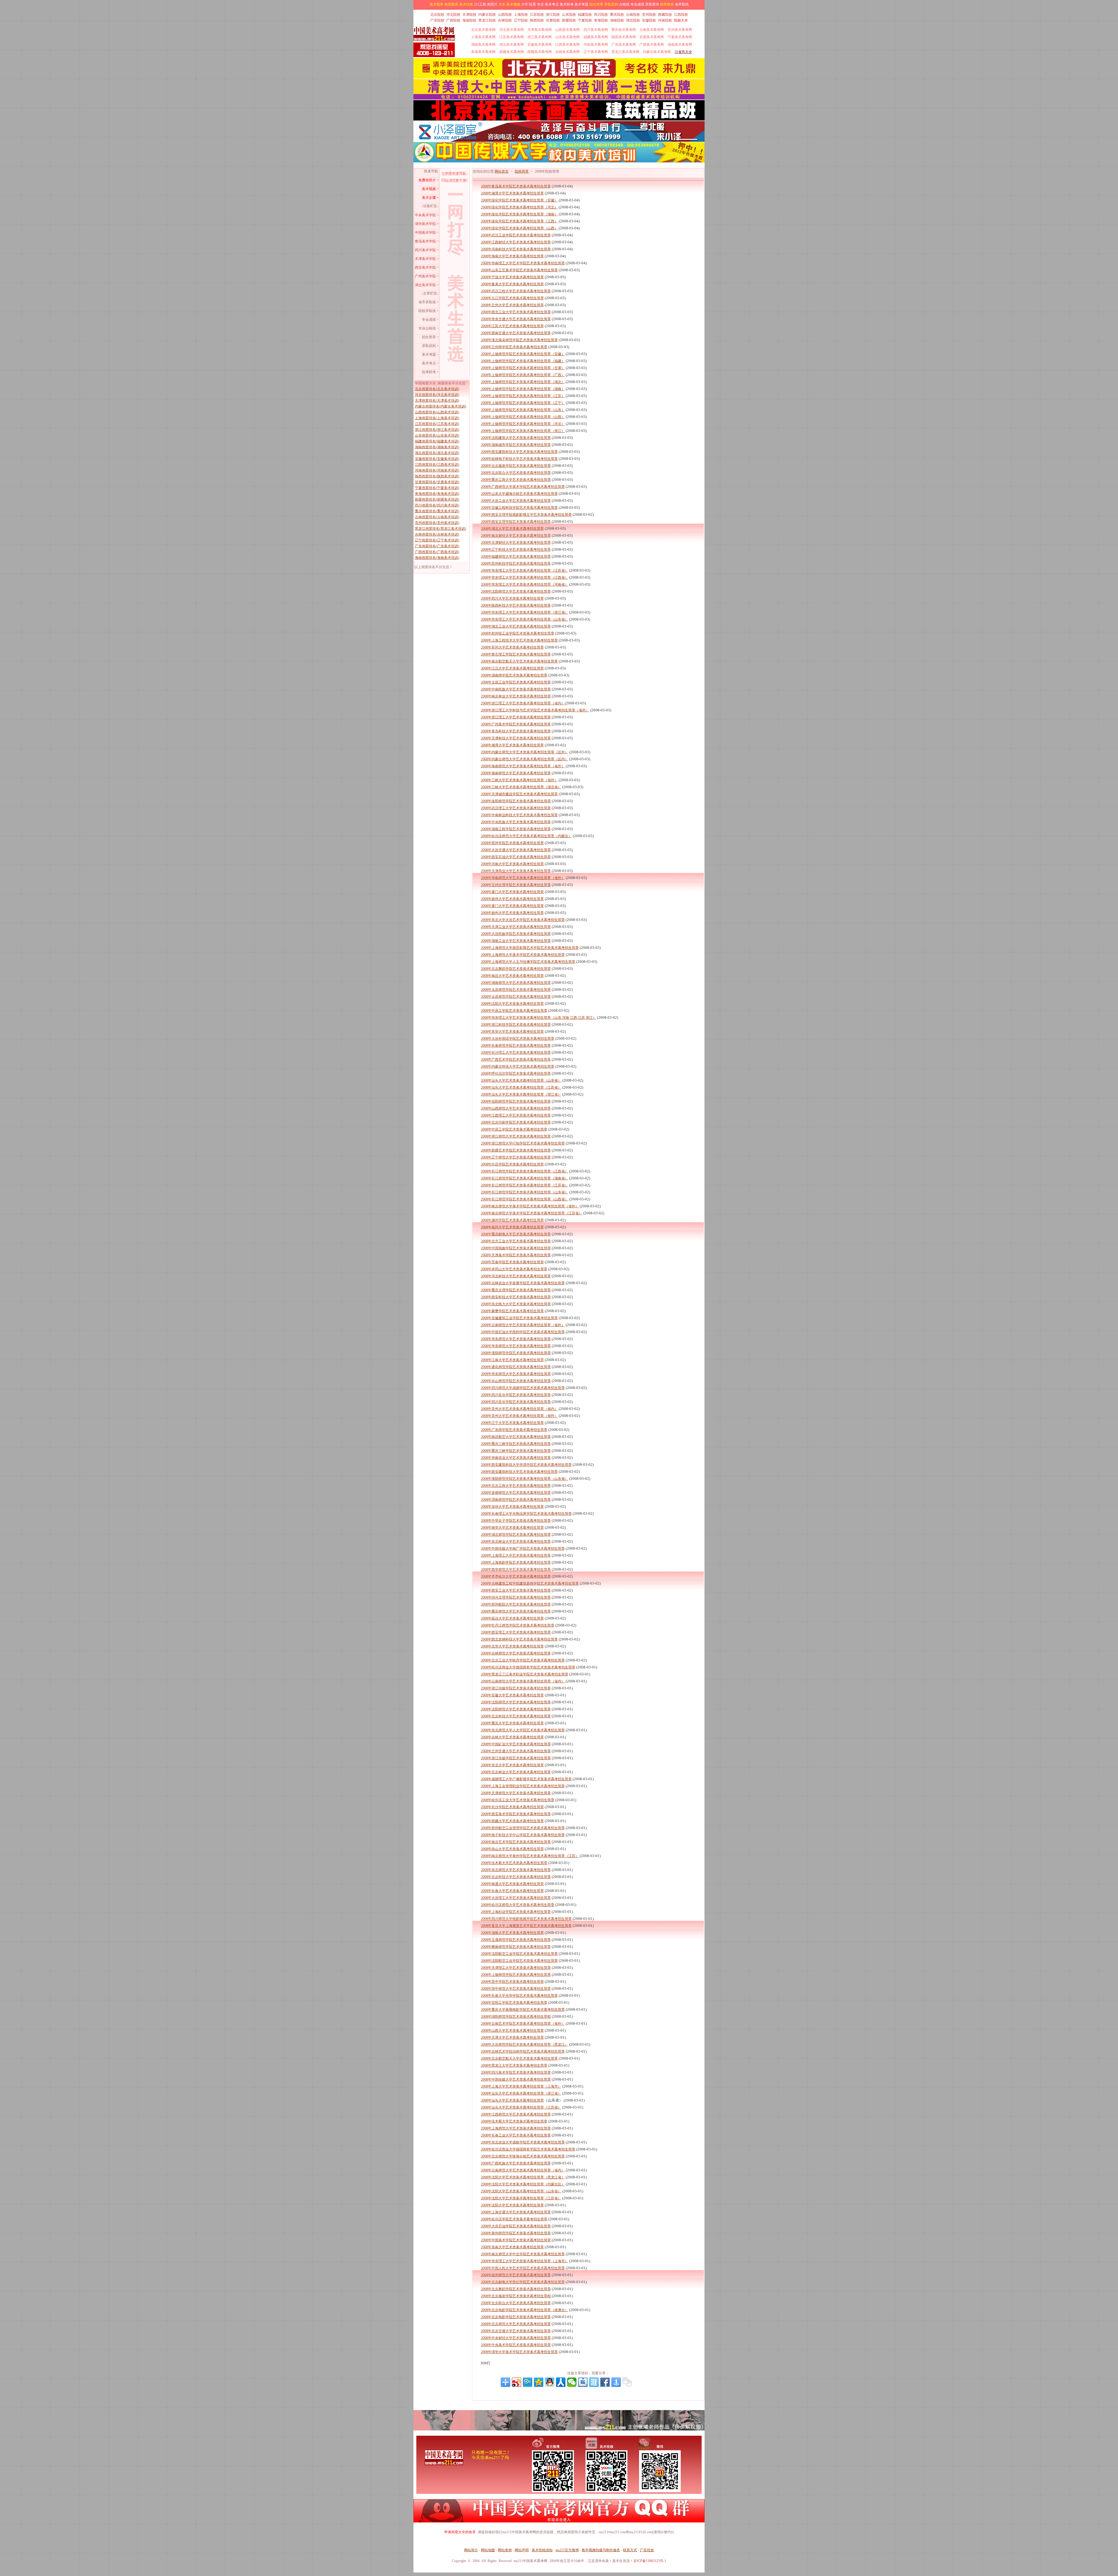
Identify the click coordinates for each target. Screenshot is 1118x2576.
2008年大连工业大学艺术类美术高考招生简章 (516, 501)
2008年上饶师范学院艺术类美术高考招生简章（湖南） (523, 389)
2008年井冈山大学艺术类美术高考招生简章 (514, 1269)
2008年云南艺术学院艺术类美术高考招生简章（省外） (523, 2024)
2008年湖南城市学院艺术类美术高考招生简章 (516, 445)
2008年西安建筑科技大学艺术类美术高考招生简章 (519, 452)
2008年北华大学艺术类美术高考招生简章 (512, 1646)
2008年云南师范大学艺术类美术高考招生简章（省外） (523, 1325)
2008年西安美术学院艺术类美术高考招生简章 (516, 1814)
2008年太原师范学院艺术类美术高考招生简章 (516, 990)
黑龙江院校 (487, 20)
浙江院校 (553, 15)
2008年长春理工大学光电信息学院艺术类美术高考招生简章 (526, 1514)
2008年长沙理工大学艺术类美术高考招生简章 (516, 1053)
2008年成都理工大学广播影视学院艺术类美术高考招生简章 (526, 1779)
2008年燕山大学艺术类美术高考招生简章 (512, 1849)
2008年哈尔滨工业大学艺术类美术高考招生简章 (518, 1800)
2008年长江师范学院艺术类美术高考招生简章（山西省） (525, 1199)
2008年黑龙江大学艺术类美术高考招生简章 (514, 2065)
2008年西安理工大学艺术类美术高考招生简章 (516, 1632)
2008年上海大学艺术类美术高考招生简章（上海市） (521, 2086)
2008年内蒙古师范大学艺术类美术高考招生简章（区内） (525, 759)
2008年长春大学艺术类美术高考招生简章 (512, 1891)
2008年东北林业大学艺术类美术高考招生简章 (516, 1542)
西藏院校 (665, 15)
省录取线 (682, 4)
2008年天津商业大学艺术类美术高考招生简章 (516, 871)
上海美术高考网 (483, 37)
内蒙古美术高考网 (657, 52)
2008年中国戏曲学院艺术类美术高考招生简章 (516, 1248)
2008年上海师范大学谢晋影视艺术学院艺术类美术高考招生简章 (530, 948)
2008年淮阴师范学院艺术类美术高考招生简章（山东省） (525, 1479)
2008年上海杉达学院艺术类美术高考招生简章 (516, 1912)
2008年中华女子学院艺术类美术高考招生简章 (516, 1521)
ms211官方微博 (567, 2550)
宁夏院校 (585, 20)
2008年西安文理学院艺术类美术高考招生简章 (516, 522)
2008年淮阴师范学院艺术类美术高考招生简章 (516, 1353)
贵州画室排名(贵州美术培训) (437, 523)
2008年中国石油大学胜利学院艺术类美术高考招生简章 (523, 1332)
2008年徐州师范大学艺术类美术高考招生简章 (516, 2275)
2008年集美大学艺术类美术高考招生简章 (512, 284)
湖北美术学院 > (427, 285)
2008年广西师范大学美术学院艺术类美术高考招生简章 (523, 487)
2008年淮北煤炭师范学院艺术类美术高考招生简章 (519, 340)
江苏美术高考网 (512, 37)
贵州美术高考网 (680, 30)
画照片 (492, 4)
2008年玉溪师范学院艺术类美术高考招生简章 (516, 1940)
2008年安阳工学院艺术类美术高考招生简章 (514, 2003)
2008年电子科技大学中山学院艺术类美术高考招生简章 (523, 1835)
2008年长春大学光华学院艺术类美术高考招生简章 (519, 1996)
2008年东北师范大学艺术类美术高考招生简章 (516, 1870)
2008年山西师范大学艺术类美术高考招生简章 (516, 1108)
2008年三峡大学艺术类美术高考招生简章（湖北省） (521, 787)
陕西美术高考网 (624, 37)
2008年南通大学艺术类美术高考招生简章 (512, 1884)
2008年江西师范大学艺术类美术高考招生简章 (516, 2114)
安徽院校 (649, 20)
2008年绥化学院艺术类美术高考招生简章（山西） (519, 228)
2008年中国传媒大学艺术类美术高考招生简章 (516, 2079)
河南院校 (665, 20)
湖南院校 (617, 20)
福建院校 (585, 15)
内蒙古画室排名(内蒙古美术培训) (441, 406)
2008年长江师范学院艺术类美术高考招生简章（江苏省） (525, 1185)
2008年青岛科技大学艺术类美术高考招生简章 (516, 731)
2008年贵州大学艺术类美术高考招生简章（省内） (519, 1409)
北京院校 (437, 15)
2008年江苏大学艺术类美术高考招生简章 (512, 326)
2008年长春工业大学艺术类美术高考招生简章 (516, 2135)
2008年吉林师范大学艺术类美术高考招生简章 (516, 1653)
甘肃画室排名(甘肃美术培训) (437, 482)
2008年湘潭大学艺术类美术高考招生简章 (512, 193)
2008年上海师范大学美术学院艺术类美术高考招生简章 (523, 955)
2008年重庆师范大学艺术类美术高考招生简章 (516, 1611)
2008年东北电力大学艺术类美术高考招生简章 (516, 1304)
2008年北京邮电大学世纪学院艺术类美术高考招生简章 (523, 2282)
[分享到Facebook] (605, 2382)
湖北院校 (633, 20)
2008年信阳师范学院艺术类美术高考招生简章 (516, 1101)
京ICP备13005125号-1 (650, 2561)
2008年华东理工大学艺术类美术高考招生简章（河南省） (525, 584)
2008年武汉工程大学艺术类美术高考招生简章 (516, 291)
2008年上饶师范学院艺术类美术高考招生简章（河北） (523, 424)
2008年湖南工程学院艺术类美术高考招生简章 (516, 829)
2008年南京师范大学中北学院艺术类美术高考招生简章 (523, 2254)
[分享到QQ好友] (550, 2382)
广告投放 (647, 2550)
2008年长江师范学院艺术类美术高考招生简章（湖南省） (525, 1178)
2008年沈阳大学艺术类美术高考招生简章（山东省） (521, 2191)
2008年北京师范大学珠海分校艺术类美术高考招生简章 (523, 2156)
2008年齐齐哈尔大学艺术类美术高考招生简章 (516, 1576)
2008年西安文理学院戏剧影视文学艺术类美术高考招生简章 (526, 515)
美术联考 (567, 4)
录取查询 (652, 4)
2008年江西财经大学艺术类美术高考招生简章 (516, 242)
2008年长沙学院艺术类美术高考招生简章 (512, 1807)
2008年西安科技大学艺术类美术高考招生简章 (516, 1297)
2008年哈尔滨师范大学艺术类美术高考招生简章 (518, 1905)
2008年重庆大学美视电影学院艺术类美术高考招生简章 (523, 2010)
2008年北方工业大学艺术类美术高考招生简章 (516, 1241)
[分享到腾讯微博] (528, 2382)
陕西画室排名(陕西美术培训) (437, 476)
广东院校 (437, 20)
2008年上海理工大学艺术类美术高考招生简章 (516, 1555)
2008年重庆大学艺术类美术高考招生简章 (512, 1723)
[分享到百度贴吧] (583, 2382)
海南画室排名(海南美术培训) (437, 558)
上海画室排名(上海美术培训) (437, 418)
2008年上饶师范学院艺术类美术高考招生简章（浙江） (523, 431)
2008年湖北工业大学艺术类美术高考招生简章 (516, 626)
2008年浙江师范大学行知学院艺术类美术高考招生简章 (523, 1143)
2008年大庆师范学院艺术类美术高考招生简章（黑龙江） (525, 2044)
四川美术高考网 (596, 30)
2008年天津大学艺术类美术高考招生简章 (512, 2038)
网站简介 (471, 2550)
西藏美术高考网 (539, 52)
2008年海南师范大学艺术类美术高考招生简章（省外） (523, 766)
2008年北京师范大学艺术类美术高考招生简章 (516, 2324)
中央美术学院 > (427, 215)
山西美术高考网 (567, 30)
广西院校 (453, 20)
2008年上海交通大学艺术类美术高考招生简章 (516, 2212)
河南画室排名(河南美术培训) (437, 470)
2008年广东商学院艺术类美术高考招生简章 (514, 1430)
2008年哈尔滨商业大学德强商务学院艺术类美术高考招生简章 (528, 1667)
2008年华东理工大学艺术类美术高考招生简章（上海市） (525, 2261)
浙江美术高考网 (539, 37)
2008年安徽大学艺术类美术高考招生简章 (512, 1695)
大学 (525, 4)
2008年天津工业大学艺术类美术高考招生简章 (516, 927)
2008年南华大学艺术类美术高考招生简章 (512, 1528)
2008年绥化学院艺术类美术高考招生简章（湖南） (519, 214)
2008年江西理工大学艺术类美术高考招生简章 (516, 1115)
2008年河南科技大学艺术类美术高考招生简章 (516, 249)
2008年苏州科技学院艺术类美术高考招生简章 (516, 564)
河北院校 (453, 15)
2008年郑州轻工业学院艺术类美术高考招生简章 (518, 633)
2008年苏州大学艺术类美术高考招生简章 (512, 647)
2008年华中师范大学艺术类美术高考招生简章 (516, 1989)
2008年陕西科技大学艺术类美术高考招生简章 (516, 605)
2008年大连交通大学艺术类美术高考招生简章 (516, 850)
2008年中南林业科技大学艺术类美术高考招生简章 (519, 815)
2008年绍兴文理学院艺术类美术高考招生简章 (516, 1597)
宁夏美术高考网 (680, 37)
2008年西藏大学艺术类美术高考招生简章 (512, 1821)
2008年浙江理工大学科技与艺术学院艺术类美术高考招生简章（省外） (535, 710)
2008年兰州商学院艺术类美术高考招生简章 (514, 347)
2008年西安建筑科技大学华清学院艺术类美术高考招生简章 (526, 1465)
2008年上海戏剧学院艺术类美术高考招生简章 (516, 1562)
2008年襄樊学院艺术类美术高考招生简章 (512, 1311)
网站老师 (505, 2550)
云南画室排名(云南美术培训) (437, 517)
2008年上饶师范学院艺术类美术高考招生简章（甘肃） (523, 368)
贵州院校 (649, 15)
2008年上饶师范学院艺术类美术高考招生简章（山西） (523, 417)
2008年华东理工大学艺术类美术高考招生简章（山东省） (525, 619)
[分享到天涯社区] (594, 2382)
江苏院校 (537, 15)
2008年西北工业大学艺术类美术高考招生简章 (516, 312)
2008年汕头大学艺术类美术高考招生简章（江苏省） (521, 1087)
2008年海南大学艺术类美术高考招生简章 (512, 256)
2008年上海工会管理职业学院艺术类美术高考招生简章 (523, 1786)
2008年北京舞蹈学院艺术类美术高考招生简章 (516, 969)
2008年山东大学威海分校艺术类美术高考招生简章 (519, 494)
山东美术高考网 (567, 37)
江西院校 (681, 15)
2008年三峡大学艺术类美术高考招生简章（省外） (519, 780)
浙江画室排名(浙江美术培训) (437, 430)
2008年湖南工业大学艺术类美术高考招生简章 (516, 941)
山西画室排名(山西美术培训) (437, 412)
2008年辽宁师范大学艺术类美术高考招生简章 (516, 1157)
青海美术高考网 (483, 52)
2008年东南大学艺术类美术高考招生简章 (512, 2247)
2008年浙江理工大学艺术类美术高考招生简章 (516, 717)
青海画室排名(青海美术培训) (437, 494)
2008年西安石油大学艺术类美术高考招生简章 (516, 857)
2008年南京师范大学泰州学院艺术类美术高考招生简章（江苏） (530, 1856)
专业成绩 (637, 4)
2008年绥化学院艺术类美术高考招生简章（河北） (519, 207)
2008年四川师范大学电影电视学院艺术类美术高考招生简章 (526, 1919)
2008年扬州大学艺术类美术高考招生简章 (512, 899)
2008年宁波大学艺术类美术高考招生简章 (512, 277)
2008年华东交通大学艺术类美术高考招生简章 (516, 319)
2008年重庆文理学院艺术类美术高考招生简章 (516, 1290)
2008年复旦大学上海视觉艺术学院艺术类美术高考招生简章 (526, 1926)
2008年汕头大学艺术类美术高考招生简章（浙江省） (521, 1094)
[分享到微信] (572, 2382)
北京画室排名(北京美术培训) (437, 389)
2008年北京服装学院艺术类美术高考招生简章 (516, 466)
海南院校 (469, 20)
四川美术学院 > (427, 250)
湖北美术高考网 (512, 45)
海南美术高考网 (680, 45)
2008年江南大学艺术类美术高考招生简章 (512, 1360)
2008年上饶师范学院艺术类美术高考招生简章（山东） (523, 410)
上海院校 (521, 15)
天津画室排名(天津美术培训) (437, 401)
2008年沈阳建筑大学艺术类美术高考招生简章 (516, 438)
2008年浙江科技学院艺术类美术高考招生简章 (516, 1025)
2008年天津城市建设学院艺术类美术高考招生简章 (519, 794)
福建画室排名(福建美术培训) (437, 441)
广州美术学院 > (427, 276)
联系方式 (630, 2550)
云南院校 (633, 15)
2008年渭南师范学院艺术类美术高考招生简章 (516, 1500)
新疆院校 (569, 20)
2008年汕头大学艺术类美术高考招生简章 (512, 2100)
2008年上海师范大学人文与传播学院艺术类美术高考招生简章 (528, 962)
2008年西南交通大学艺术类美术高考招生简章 (516, 333)
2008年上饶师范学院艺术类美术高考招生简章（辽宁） (523, 403)
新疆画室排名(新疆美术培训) (437, 499)
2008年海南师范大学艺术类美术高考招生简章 (516, 773)
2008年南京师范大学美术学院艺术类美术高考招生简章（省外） (530, 1206)
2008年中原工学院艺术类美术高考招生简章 (514, 1011)
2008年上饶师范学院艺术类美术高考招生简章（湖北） (523, 382)
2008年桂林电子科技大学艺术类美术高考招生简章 (519, 459)
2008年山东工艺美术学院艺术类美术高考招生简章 (519, 270)
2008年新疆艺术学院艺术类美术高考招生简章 (516, 1150)
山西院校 (505, 15)
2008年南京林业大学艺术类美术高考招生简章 (516, 696)
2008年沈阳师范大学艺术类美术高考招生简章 (516, 591)
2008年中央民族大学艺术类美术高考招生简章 (516, 822)
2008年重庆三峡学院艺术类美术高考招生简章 (516, 1444)
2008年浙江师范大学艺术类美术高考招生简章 (516, 1136)
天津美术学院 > (427, 259)
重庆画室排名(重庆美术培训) (437, 511)
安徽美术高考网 (539, 45)
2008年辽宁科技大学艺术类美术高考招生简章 (516, 550)
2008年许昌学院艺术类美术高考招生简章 (512, 1164)
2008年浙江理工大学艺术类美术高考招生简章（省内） (523, 703)
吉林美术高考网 (567, 52)
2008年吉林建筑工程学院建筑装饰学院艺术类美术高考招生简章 (530, 1583)
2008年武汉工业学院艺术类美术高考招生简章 (516, 235)
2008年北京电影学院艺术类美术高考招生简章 (516, 2317)
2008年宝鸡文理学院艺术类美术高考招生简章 (516, 885)
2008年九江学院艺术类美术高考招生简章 (512, 298)
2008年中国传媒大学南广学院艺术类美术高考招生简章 (523, 1549)
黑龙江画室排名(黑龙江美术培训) (441, 529)
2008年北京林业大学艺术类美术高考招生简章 (516, 1772)
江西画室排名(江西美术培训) (437, 465)
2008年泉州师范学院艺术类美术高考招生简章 (516, 2233)
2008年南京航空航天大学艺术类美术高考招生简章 (519, 661)
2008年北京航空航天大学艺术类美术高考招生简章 (519, 2058)
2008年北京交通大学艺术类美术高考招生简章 (516, 2331)
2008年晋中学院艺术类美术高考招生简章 (512, 1982)
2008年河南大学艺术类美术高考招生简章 (512, 864)
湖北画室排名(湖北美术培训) (437, 453)
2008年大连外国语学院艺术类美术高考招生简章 (518, 1039)
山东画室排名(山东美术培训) (437, 435)
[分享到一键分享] (616, 2382)
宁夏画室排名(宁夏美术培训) (437, 488)
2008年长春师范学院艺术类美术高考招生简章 (516, 1046)
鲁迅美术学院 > (427, 241)
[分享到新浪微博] (516, 2382)
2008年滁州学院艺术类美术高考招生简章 (512, 1220)
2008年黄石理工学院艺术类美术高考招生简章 (516, 654)
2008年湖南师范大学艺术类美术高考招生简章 (516, 983)
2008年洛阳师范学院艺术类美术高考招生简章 (516, 801)
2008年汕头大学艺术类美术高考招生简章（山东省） (521, 1080)
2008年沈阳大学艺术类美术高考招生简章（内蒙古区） (523, 2184)
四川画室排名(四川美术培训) (437, 505)
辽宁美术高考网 (596, 52)
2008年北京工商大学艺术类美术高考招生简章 (516, 1486)
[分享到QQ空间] (539, 2382)
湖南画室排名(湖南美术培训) (437, 447)
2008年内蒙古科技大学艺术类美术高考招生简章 (518, 1066)
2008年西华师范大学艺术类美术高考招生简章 (516, 1569)
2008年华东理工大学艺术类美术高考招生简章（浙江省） (525, 612)
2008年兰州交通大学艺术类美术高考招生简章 (516, 1751)
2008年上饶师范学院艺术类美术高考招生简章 (516, 1975)
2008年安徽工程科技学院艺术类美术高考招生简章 (519, 508)
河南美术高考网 (596, 45)
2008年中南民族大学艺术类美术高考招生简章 (516, 689)
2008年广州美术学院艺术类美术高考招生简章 (516, 724)
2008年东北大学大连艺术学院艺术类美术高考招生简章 (523, 920)
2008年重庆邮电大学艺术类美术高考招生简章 (516, 1234)
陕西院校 (537, 20)
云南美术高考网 (652, 30)
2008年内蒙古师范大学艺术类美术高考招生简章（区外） (525, 752)
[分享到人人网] (561, 2382)
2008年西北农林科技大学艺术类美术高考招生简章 (519, 1639)
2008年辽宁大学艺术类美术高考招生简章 (512, 1423)
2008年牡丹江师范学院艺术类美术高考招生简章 (518, 1625)
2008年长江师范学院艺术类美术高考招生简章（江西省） (525, 1171)
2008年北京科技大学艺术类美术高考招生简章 (516, 1716)
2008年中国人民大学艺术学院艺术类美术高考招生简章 (523, 2268)
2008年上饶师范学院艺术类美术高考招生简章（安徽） (523, 354)
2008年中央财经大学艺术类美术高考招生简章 (516, 2338)
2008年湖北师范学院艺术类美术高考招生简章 (516, 1535)
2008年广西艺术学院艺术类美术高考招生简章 (516, 1060)
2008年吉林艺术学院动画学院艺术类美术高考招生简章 (523, 2051)
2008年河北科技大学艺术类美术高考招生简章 (516, 1276)
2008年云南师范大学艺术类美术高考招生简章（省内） (523, 1681)
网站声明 (522, 2550)
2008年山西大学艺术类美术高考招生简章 (512, 2031)
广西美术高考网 (652, 45)
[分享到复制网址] (627, 2382)
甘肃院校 (553, 20)
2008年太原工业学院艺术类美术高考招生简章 (516, 682)
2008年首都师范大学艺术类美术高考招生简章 (516, 1493)
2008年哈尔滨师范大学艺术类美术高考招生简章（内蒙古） (526, 836)
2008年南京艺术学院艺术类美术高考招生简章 (516, 1842)
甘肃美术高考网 (652, 37)
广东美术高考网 (624, 45)
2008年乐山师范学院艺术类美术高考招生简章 (516, 1381)
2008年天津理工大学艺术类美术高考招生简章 (516, 1968)
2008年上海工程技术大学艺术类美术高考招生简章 (519, 640)
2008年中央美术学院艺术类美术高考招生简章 (516, 2345)
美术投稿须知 (542, 2550)
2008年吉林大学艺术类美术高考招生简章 (512, 1737)
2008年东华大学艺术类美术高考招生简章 (512, 1032)
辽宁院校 (521, 20)
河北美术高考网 (512, 30)
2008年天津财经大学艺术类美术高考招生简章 (516, 543)
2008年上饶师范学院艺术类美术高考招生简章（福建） (523, 361)
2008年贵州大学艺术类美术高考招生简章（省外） (519, 1416)
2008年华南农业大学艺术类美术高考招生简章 (516, 1458)
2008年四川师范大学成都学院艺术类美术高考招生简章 (523, 1388)
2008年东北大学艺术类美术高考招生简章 (512, 1765)
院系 (533, 4)
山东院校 (569, 15)
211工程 (480, 4)
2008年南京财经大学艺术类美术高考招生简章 (516, 536)
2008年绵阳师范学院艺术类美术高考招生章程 (516, 2017)
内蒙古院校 (487, 15)
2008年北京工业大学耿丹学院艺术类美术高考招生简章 (523, 1660)
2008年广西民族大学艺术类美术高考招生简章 (516, 2163)
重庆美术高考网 (624, 30)
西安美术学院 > (427, 267)
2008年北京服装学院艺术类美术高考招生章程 (516, 2296)
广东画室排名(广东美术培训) (437, 546)
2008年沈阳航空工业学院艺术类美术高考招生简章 (519, 1954)
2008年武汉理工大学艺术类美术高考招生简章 (516, 808)
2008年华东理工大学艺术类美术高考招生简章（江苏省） (525, 571)
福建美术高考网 (596, 37)
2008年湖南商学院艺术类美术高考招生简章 (514, 675)
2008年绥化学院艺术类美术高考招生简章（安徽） (519, 200)
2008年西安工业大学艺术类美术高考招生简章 (516, 1590)
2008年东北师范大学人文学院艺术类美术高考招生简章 (523, 1730)
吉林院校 (505, 20)
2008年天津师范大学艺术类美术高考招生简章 (516, 1793)
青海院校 (601, 20)
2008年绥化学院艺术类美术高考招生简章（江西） (519, 221)
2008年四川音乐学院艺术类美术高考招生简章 (516, 1395)
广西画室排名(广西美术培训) (437, 552)
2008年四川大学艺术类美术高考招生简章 (512, 598)
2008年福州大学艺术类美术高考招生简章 (512, 1227)
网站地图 (488, 2550)
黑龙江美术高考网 (625, 52)
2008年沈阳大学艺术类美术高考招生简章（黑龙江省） (523, 2177)
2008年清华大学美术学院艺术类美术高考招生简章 (519, 2352)
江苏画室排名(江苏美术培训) (437, 424)
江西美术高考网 (567, 45)
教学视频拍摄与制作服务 (601, 2550)
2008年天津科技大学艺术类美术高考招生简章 (516, 738)
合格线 (624, 4)
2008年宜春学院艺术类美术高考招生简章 (512, 1262)
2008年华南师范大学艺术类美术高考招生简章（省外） (523, 878)
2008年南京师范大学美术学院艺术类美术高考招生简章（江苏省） (532, 1213)
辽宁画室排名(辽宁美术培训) (437, 540)
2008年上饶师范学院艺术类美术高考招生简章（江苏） (523, 396)
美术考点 (552, 4)
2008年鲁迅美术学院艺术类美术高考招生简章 (516, 186)
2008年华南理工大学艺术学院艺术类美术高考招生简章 (523, 263)
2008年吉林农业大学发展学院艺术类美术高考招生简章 (523, 1283)
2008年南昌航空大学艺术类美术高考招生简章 (516, 1437)
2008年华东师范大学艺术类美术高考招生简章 (516, 1339)
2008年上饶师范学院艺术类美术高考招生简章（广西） (523, 375)
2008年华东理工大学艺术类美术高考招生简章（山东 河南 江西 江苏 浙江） (539, 1018)
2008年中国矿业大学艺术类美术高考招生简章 (516, 1744)
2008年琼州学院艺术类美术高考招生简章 (512, 843)
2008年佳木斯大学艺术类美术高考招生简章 (514, 1863)
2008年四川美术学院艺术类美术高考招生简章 (516, 2072)
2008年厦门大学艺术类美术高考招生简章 (512, 892)
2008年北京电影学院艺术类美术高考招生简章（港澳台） (525, 2310)
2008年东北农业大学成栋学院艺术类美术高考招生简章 (523, 2142)
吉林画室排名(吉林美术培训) (437, 534)
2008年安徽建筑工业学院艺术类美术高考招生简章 (519, 1318)
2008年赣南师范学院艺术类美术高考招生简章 (516, 1947)
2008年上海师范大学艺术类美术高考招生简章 (516, 2128)
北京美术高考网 (483, 30)
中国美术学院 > (427, 233)
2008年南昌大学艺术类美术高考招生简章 (512, 976)
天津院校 (469, 15)
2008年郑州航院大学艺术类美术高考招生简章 (516, 1604)
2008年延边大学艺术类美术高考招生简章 (512, 1618)
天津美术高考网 (539, 30)
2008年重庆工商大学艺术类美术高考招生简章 (516, 480)
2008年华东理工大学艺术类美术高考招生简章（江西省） (525, 577)
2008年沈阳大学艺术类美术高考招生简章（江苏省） (521, 2198)
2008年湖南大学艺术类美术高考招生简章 (512, 1933)
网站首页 (502, 171)
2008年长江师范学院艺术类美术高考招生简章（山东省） (525, 1192)
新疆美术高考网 (512, 52)
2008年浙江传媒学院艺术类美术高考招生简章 (516, 1688)
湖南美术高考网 (483, 45)
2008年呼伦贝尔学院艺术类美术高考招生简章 (516, 1073)
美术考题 (581, 4)
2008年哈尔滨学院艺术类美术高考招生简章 (514, 2219)
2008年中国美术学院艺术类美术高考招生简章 (516, 2240)
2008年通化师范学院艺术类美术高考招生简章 (516, 1367)
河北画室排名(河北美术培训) (437, 395)
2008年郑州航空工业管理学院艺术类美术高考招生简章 (523, 1828)
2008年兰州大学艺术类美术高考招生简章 (512, 305)
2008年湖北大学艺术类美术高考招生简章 (512, 529)
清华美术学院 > (427, 224)
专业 (540, 4)
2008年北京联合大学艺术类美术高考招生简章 (516, 473)
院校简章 (522, 171)
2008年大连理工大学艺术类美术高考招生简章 (516, 1898)
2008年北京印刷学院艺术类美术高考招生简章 (516, 1122)
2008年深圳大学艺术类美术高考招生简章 (512, 1507)
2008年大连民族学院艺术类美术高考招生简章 (516, 934)
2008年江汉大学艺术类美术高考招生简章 (512, 668)
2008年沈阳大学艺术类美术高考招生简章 (512, 1004)
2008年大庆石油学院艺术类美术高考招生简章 (516, 2226)
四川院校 (601, 15)
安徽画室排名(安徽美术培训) (437, 459)
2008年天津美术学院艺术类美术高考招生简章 (516, 1255)
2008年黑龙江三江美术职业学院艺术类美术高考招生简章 (525, 1674)
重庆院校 (617, 15)
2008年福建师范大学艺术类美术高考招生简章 (516, 557)
